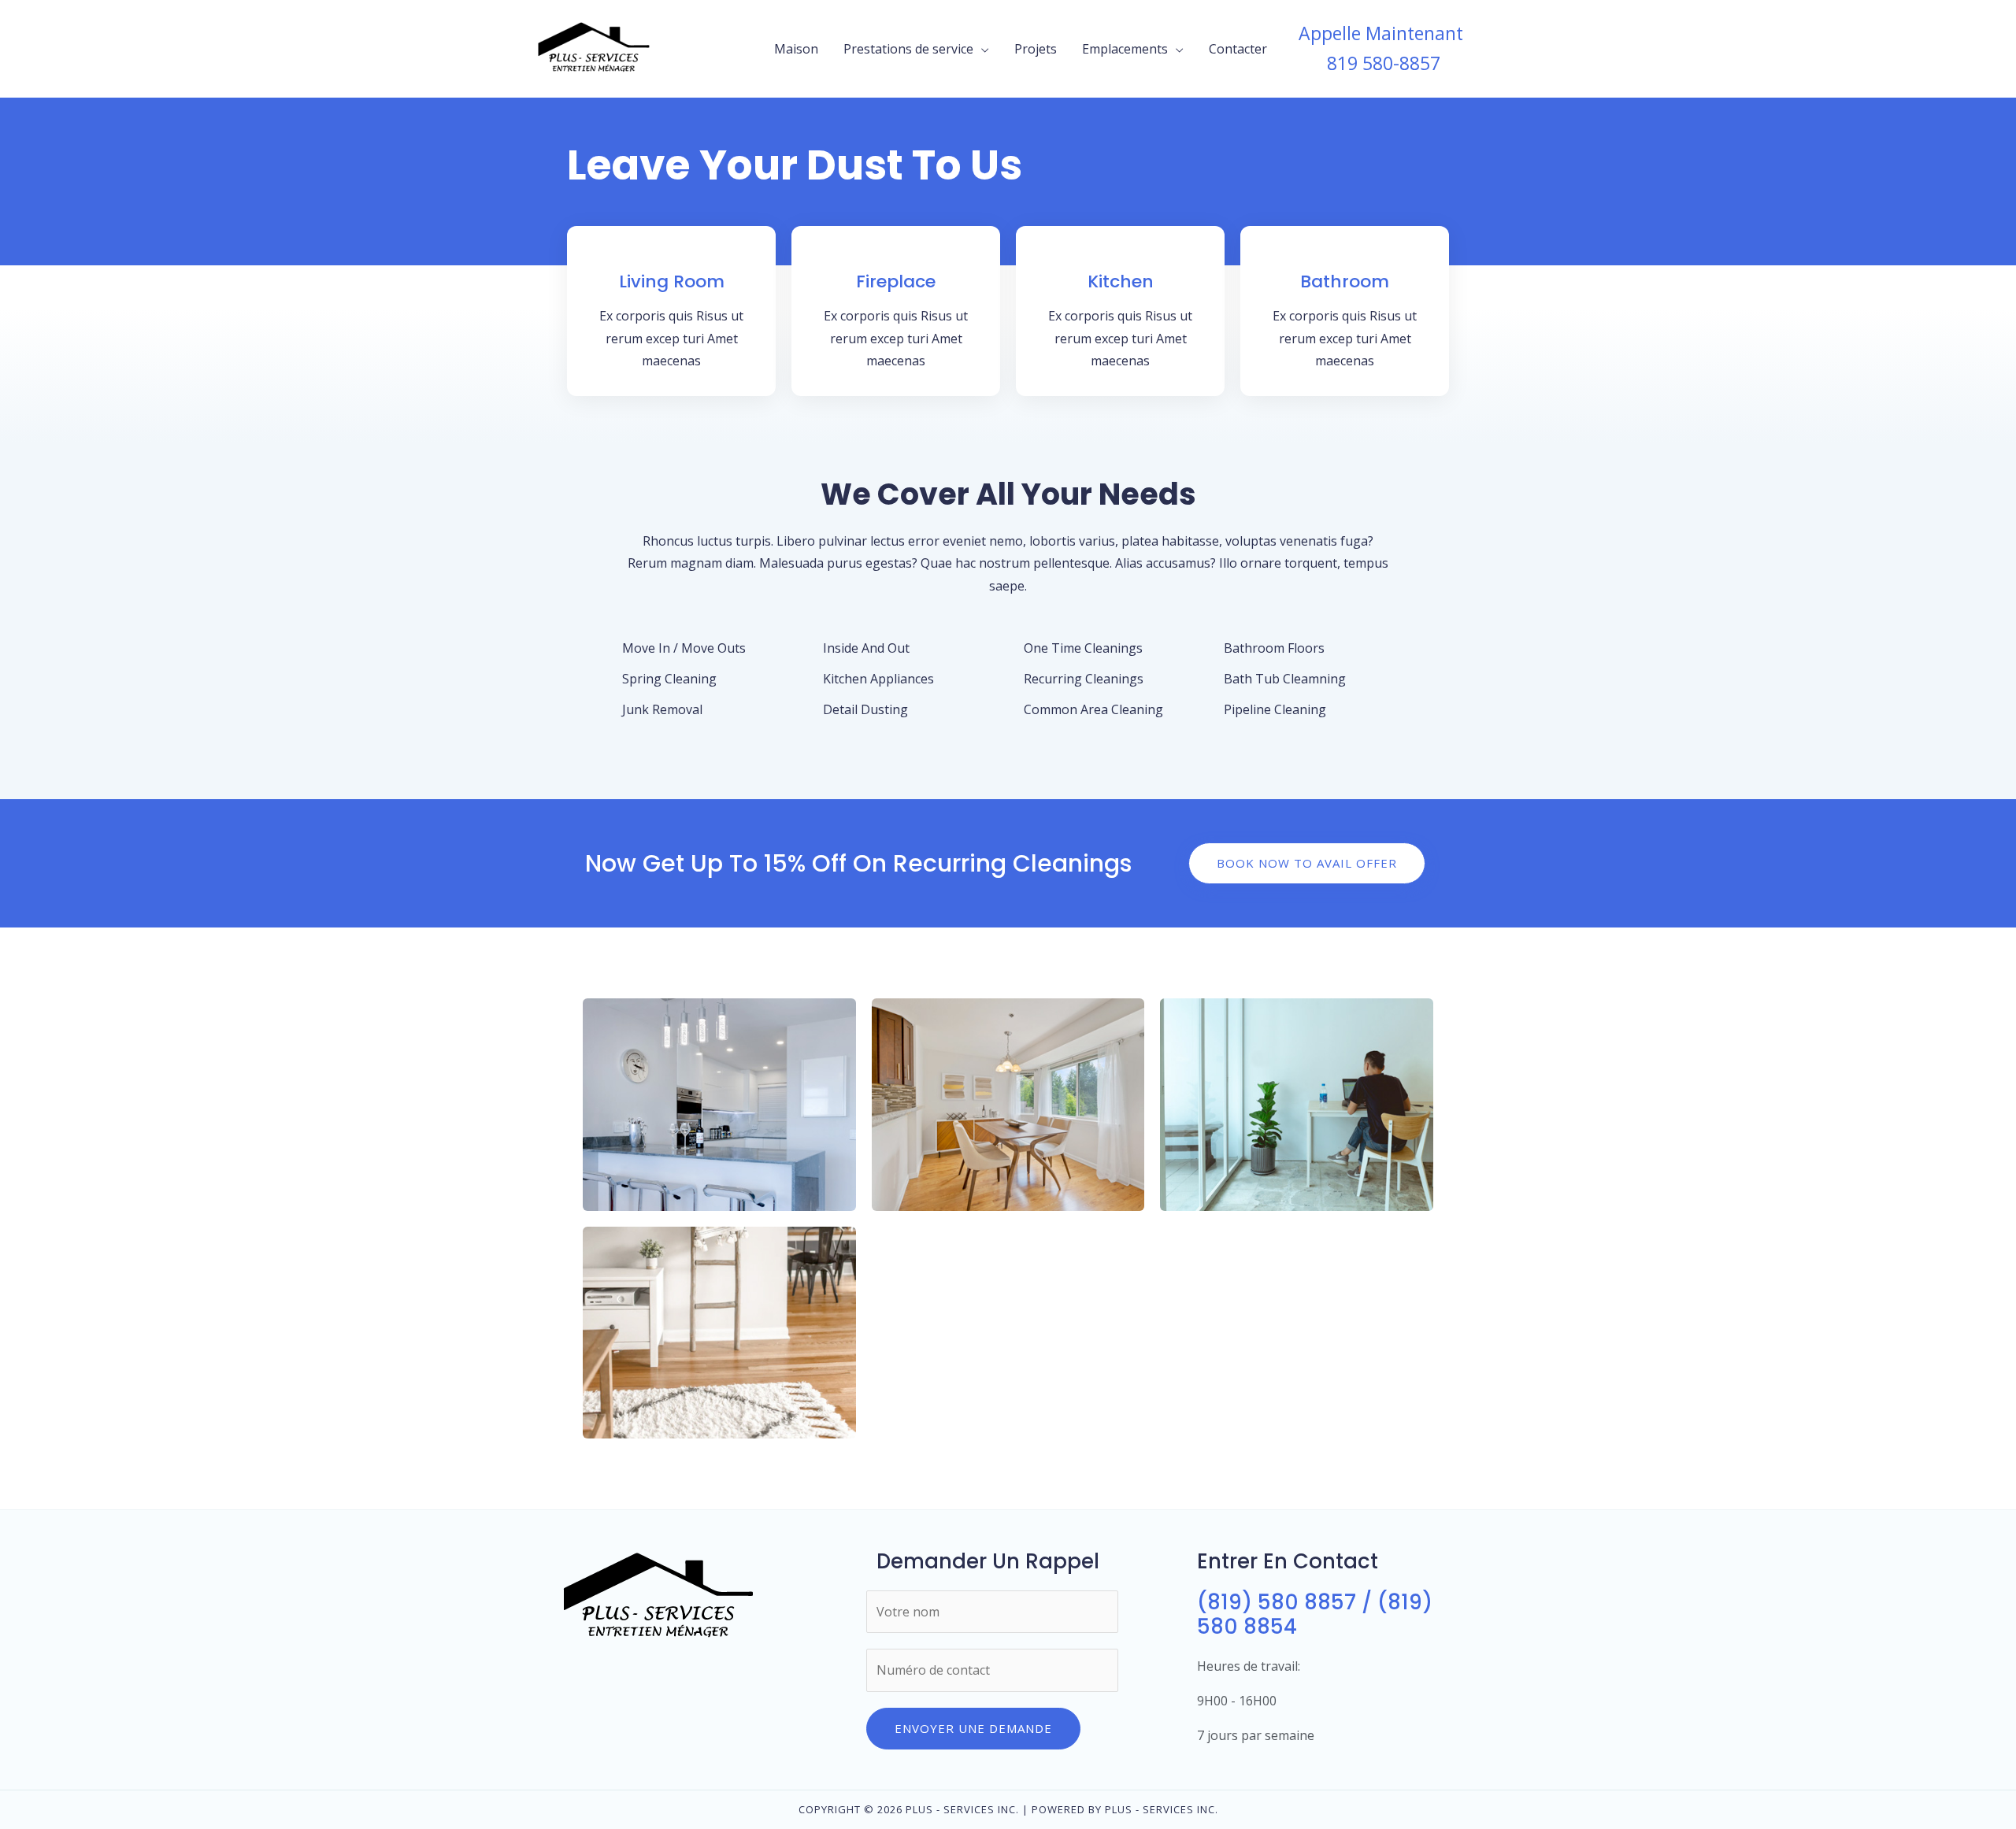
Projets (1036, 49)
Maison (796, 49)
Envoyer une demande (973, 1728)
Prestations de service (908, 49)
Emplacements (1125, 49)
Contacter (1238, 49)
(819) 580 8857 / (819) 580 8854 (1315, 1614)
